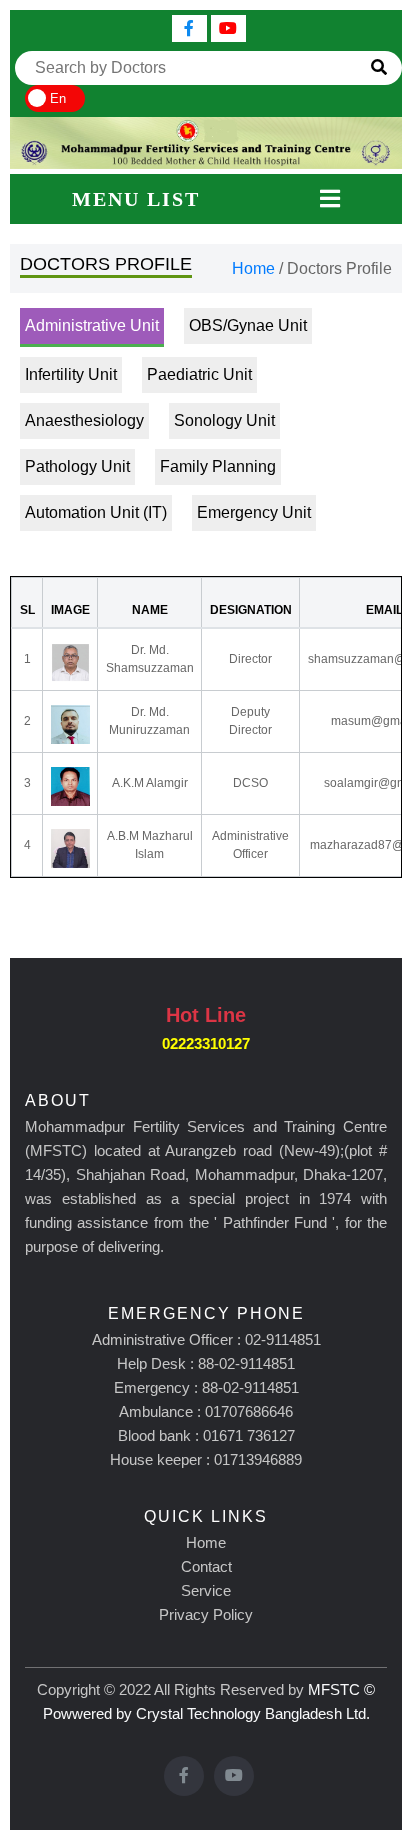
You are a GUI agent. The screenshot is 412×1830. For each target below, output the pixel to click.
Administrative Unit (92, 325)
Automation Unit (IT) (96, 512)
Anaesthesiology (84, 420)
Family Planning (218, 466)
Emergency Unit (254, 512)
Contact (206, 1566)
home (253, 268)
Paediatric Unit (199, 374)
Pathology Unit (77, 466)
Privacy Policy (206, 1614)
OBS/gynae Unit (248, 325)
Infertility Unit (71, 374)
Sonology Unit (224, 420)
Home (206, 1542)
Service (206, 1590)
